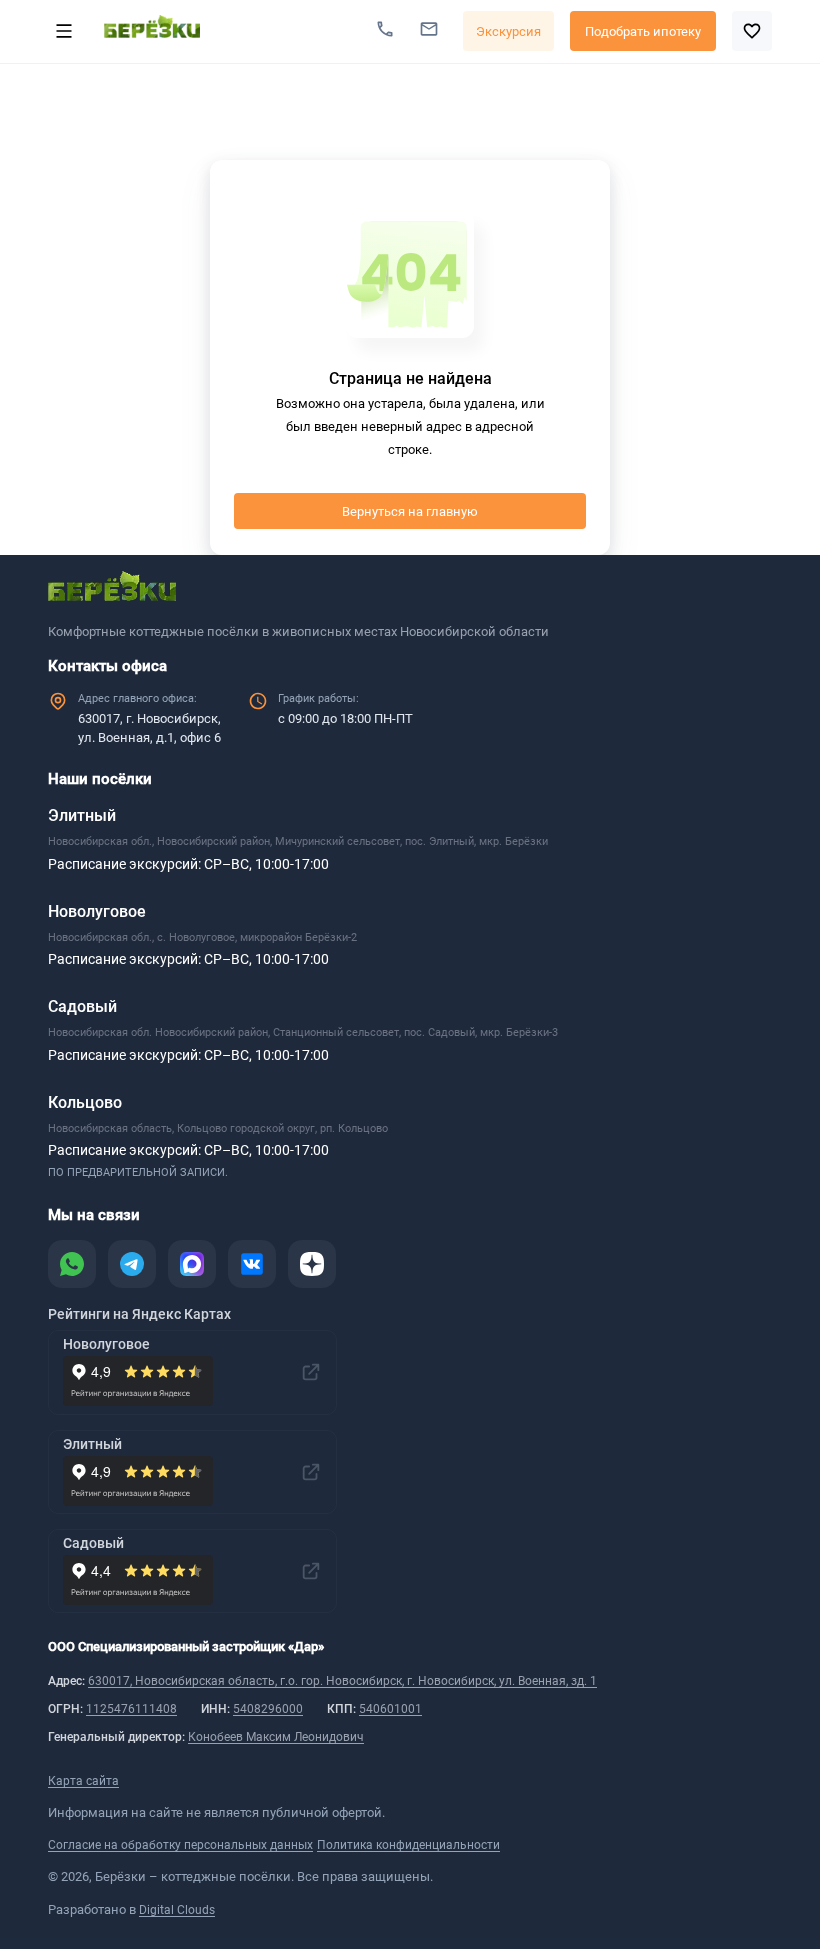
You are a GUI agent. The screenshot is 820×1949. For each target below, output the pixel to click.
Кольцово (85, 1102)
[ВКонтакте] (252, 1264)
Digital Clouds (177, 1910)
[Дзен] (312, 1264)
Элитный (82, 815)
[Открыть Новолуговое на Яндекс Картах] (311, 1372)
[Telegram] (132, 1264)
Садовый (82, 1006)
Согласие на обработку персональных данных (180, 1845)
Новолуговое (97, 911)
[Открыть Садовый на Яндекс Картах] (311, 1571)
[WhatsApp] (72, 1264)
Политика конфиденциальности (408, 1845)
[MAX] (192, 1264)
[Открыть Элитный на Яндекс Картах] (311, 1472)
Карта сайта (83, 1781)
